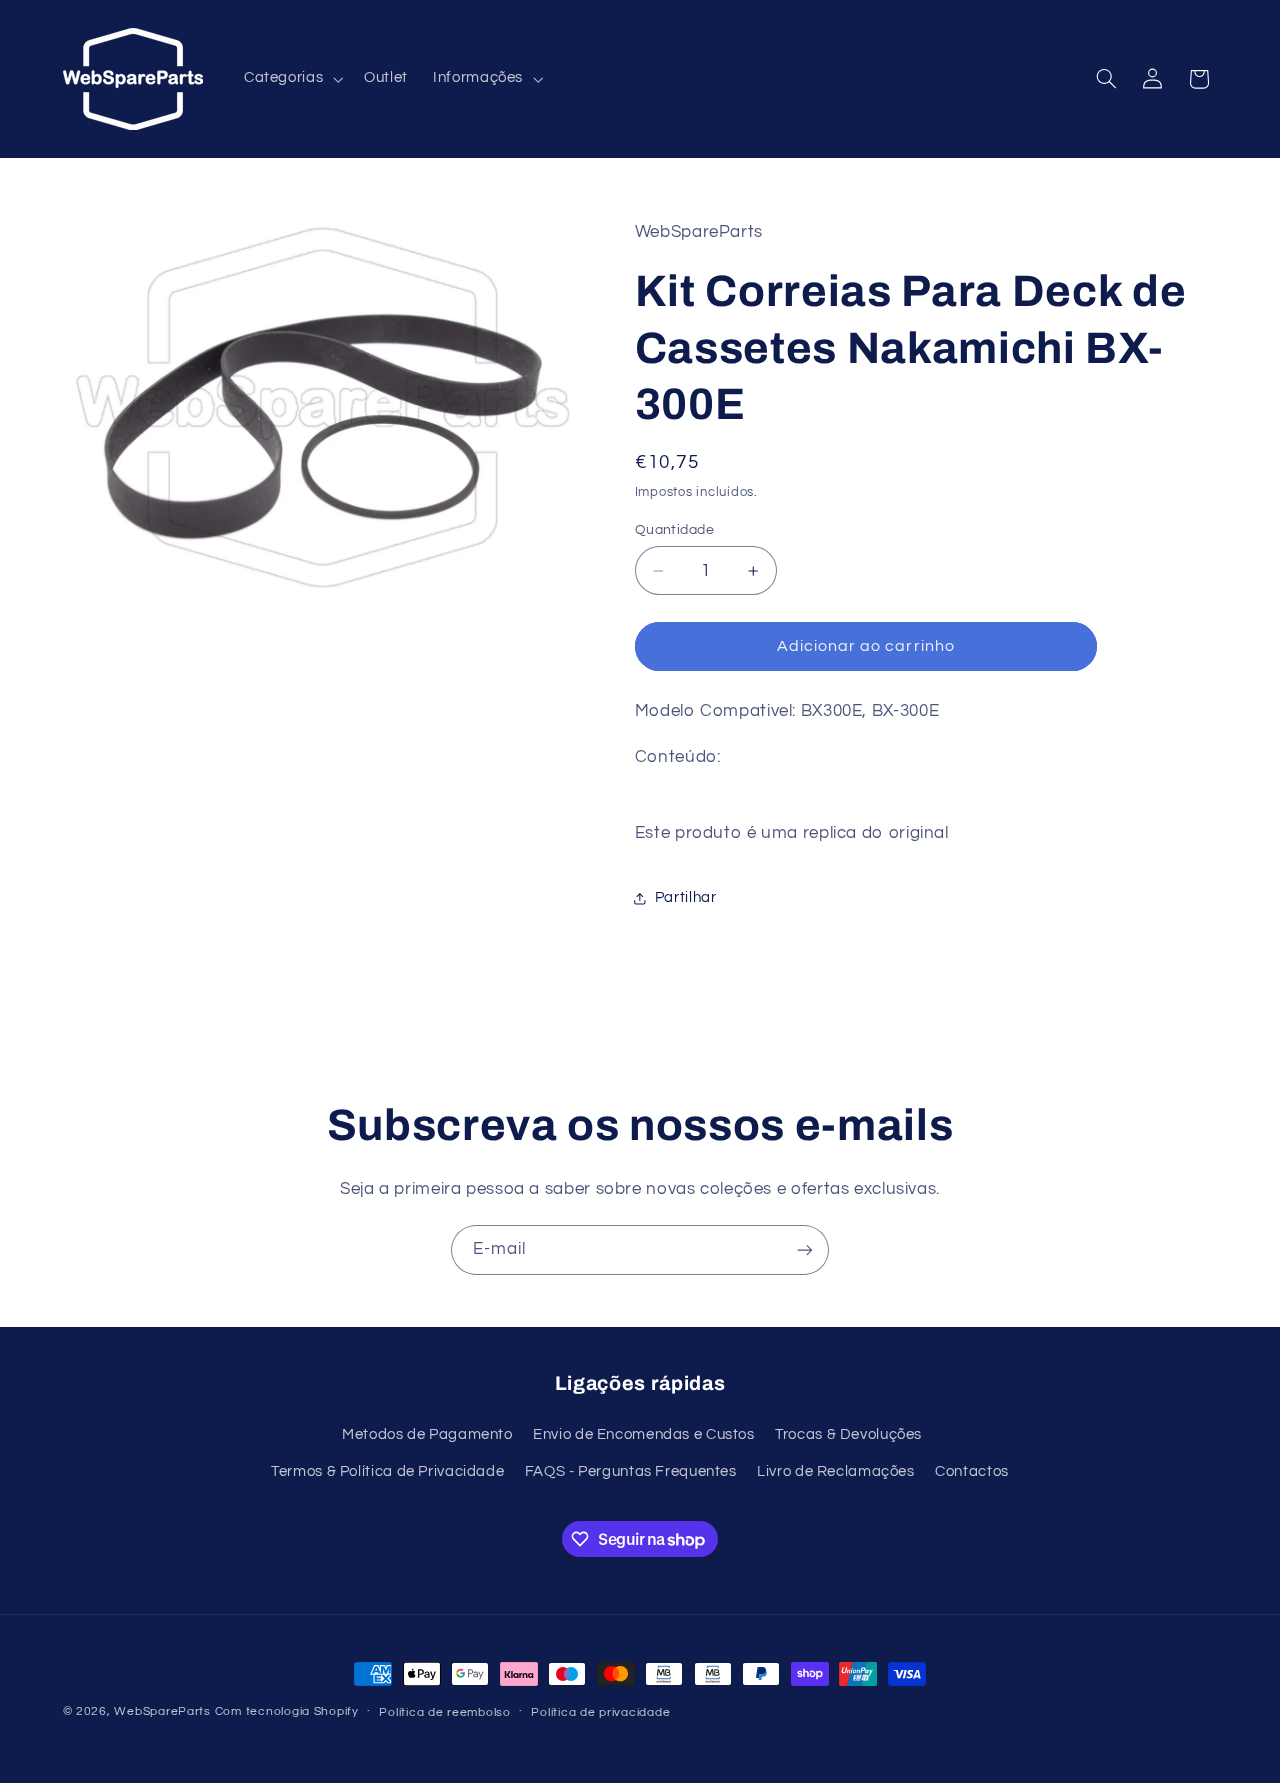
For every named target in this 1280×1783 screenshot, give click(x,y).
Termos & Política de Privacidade (387, 1471)
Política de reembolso (444, 1712)
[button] (291, 79)
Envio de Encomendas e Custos (644, 1434)
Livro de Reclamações (836, 1471)
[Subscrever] (805, 1249)
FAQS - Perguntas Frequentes (631, 1471)
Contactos (972, 1471)
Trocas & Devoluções (848, 1434)
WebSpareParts (162, 1711)
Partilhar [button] (686, 897)
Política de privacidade (600, 1712)
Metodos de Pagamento (427, 1434)
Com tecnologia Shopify (287, 1711)
